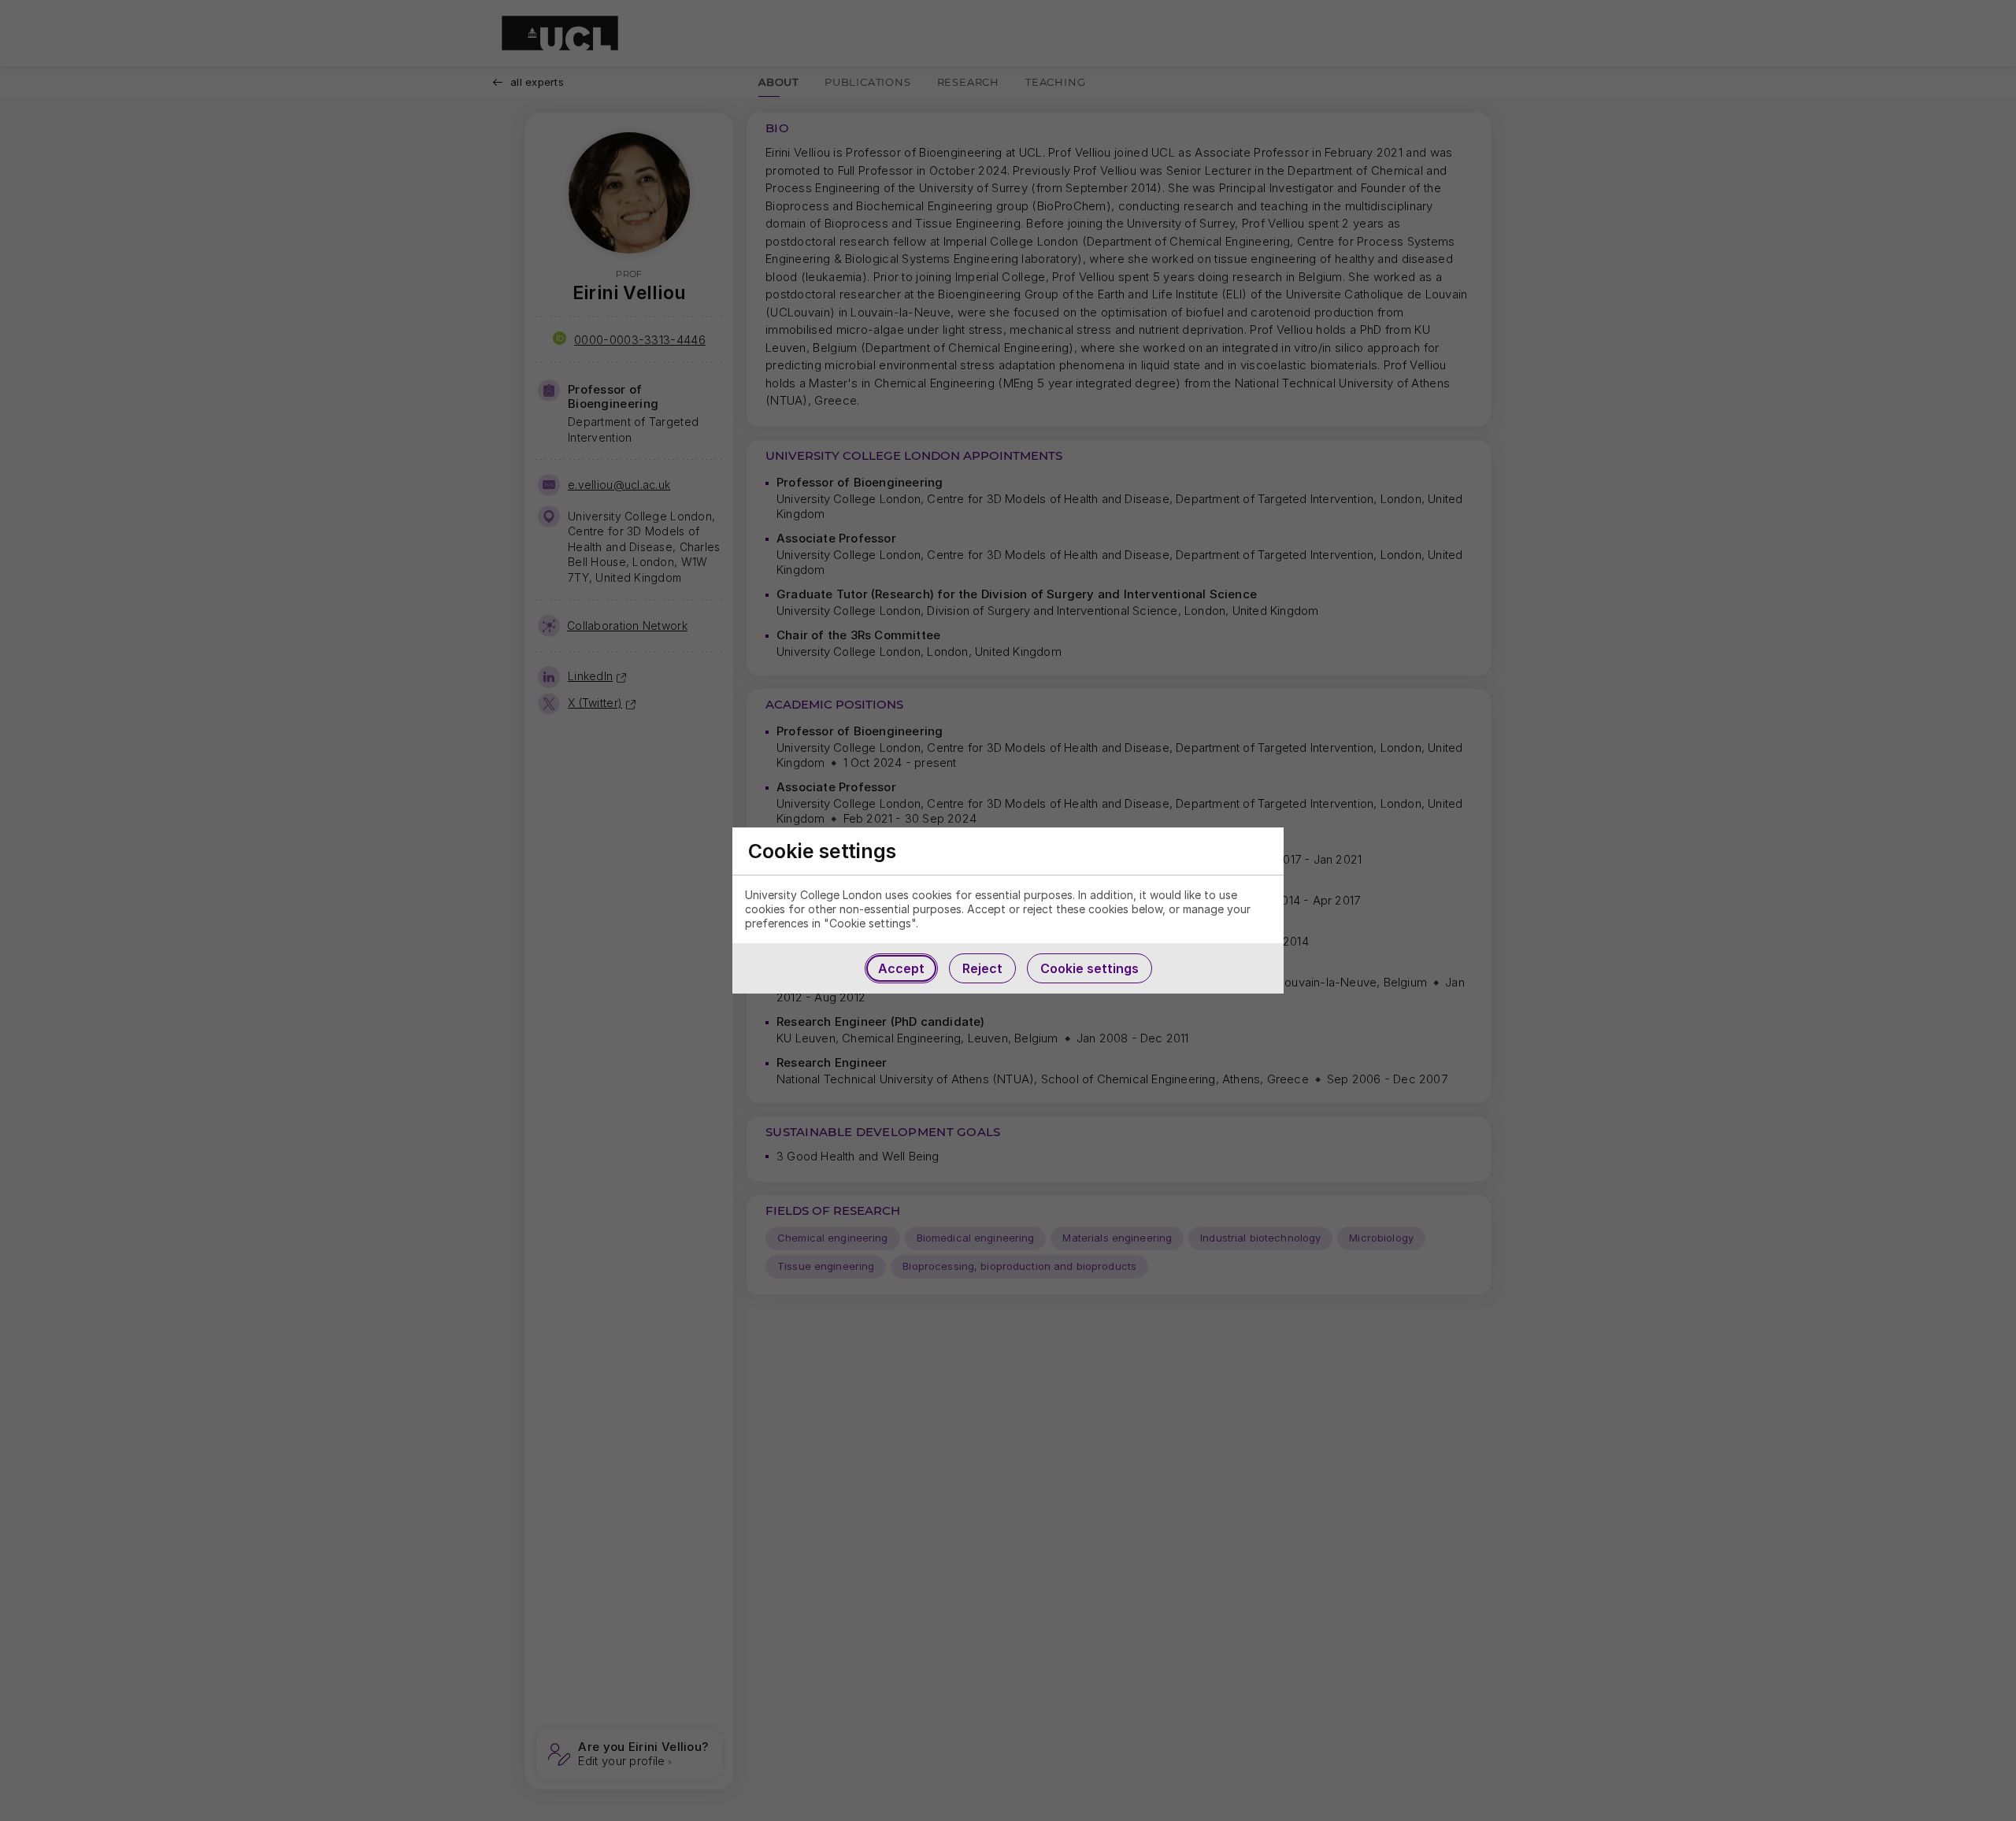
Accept (901, 968)
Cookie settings (1090, 968)
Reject (982, 968)
